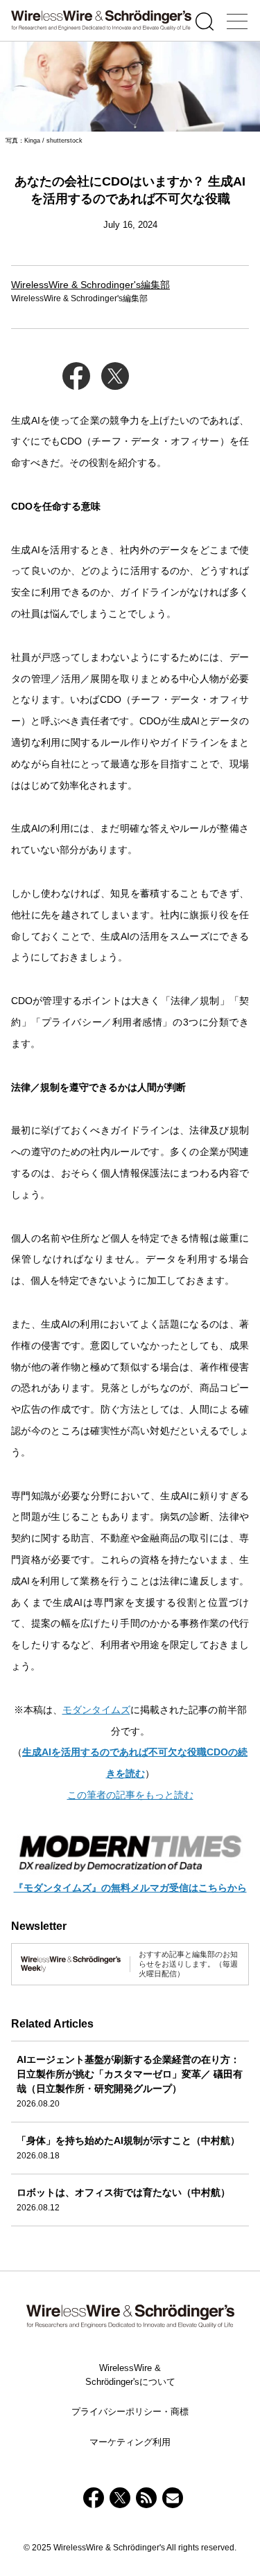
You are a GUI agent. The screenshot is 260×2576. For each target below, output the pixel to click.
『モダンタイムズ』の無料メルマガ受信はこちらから (130, 1888)
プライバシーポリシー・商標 (130, 2412)
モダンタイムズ (96, 1710)
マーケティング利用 (130, 2442)
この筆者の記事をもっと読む (130, 1795)
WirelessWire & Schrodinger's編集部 (90, 285)
